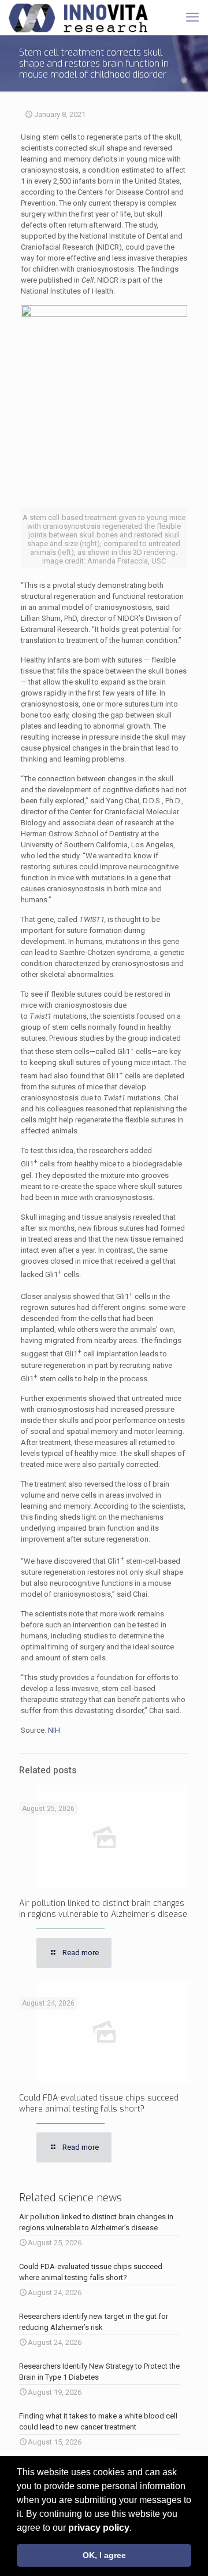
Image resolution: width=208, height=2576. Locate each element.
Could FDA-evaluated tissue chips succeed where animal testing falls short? (99, 2103)
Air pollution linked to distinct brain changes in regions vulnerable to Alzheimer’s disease (103, 1909)
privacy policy (99, 2528)
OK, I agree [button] (104, 2555)
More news (154, 2449)
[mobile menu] (192, 17)
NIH (54, 1730)
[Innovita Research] (78, 17)
